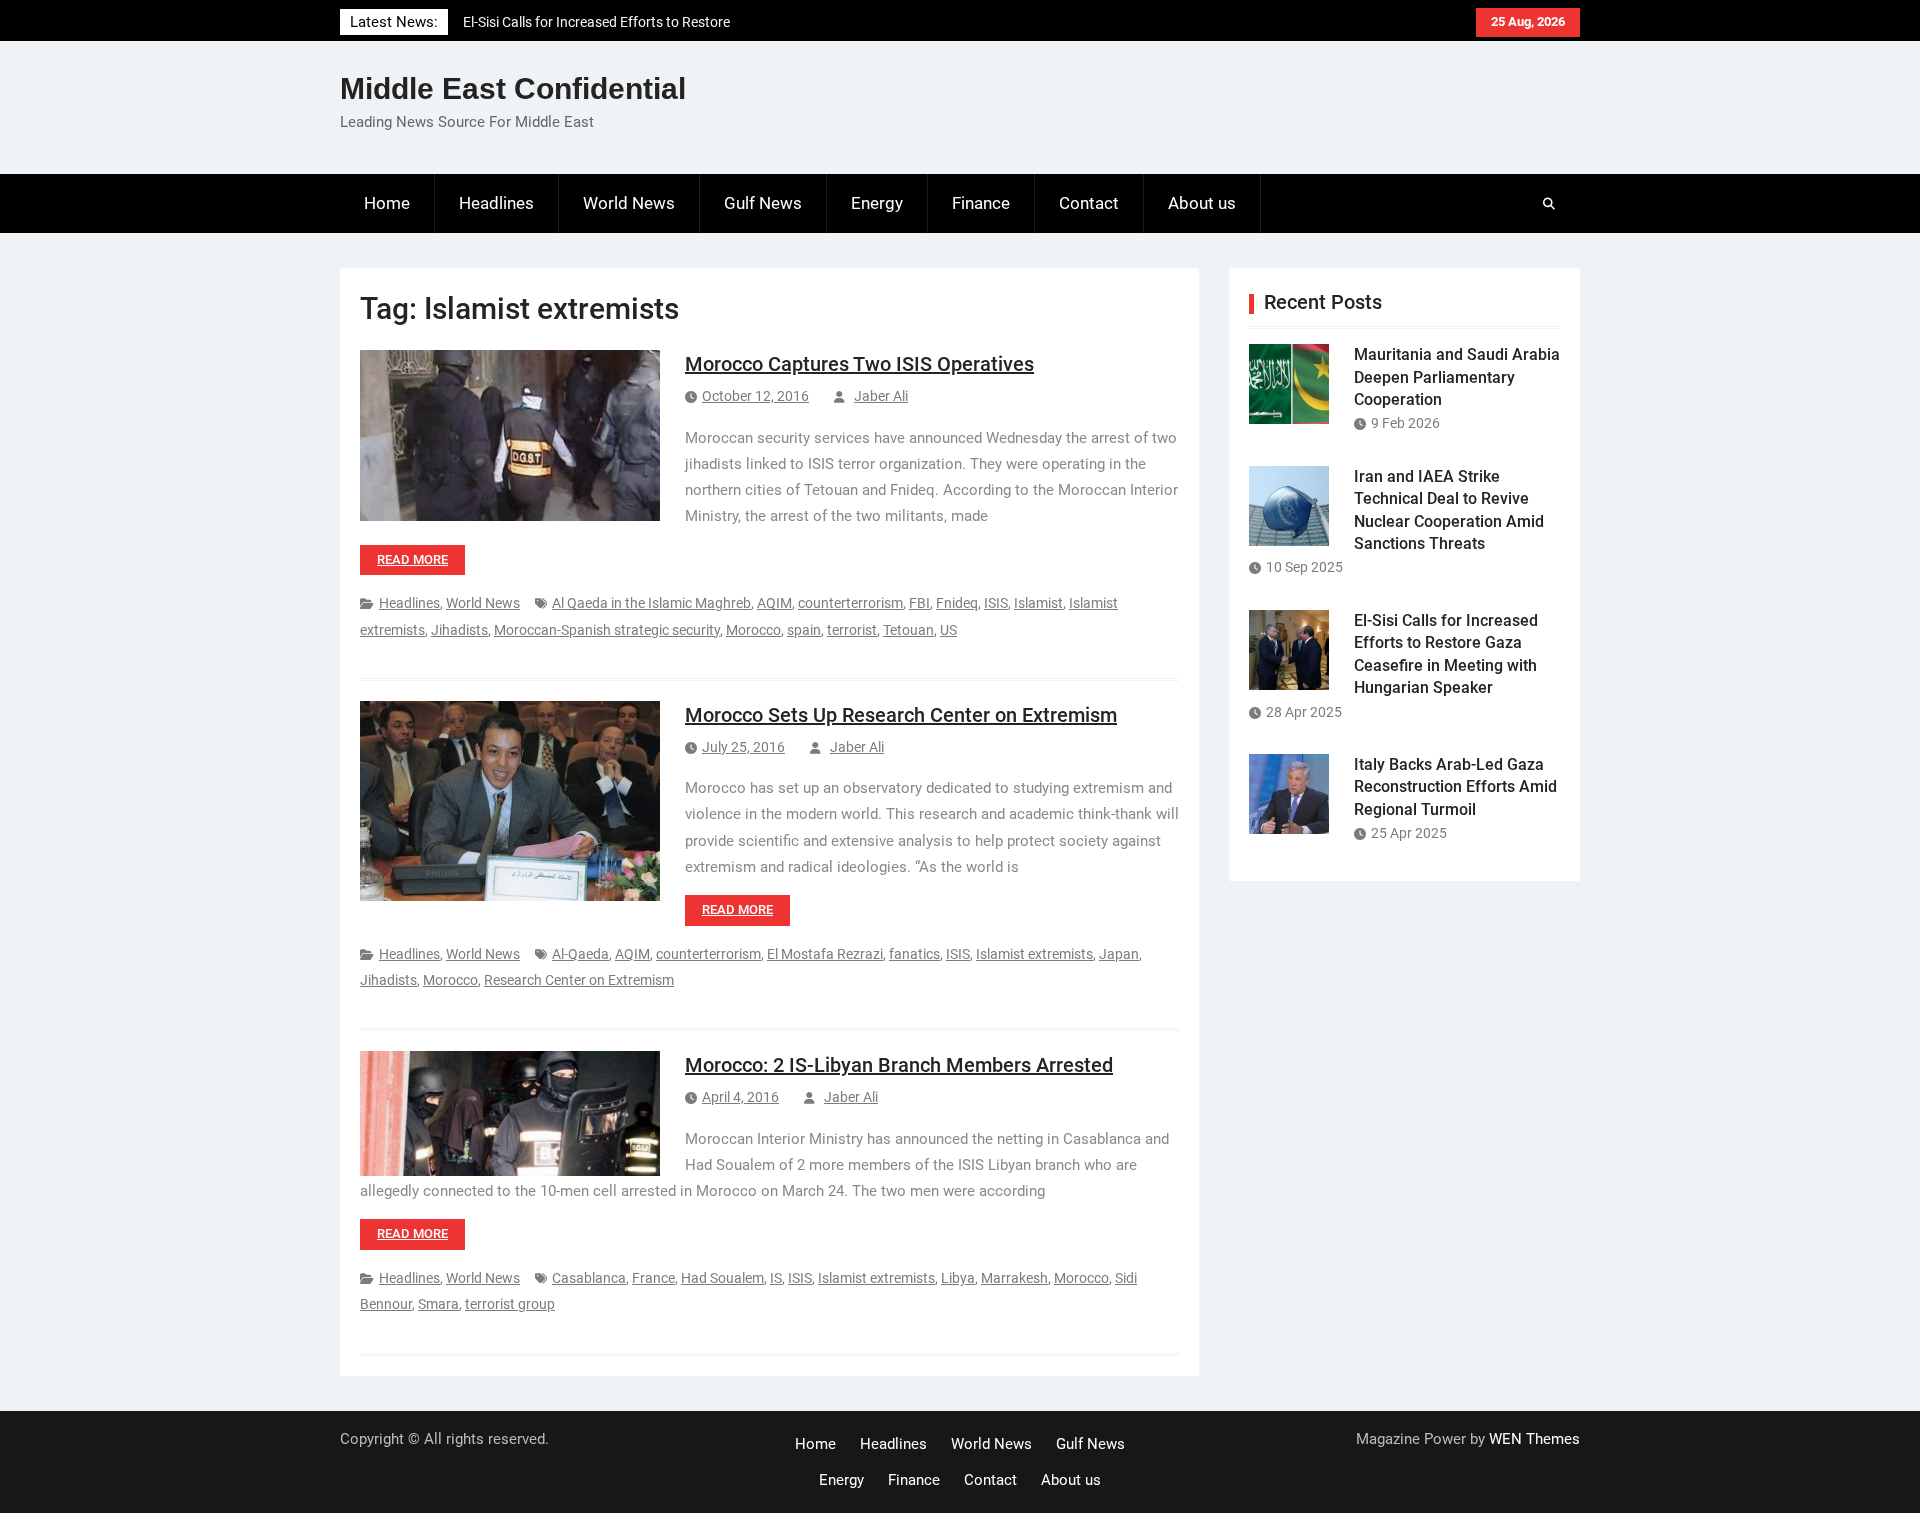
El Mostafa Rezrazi (825, 954)
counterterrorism (850, 603)
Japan (1119, 954)
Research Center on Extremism (579, 980)
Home (387, 203)
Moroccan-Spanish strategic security (607, 630)
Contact (1089, 203)
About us (1202, 203)
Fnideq (957, 603)
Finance (981, 203)
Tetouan (908, 630)
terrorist (852, 630)
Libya (958, 1278)
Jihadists (459, 630)
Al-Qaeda (580, 954)
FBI (919, 603)
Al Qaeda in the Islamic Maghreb (651, 603)
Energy (877, 203)
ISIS (996, 603)
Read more (412, 559)
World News (629, 203)
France (653, 1278)
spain (804, 630)
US (948, 630)
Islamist (1038, 603)
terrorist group (510, 1304)
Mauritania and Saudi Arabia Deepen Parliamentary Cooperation (1457, 377)
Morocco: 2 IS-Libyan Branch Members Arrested (899, 1065)
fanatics (914, 954)
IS (776, 1278)
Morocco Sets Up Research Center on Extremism (901, 715)
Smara (438, 1304)
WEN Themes (1534, 1439)
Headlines (496, 203)
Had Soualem (722, 1278)
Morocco (753, 630)
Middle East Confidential (513, 88)
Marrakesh (1014, 1278)
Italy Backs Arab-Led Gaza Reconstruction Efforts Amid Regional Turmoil (1455, 787)
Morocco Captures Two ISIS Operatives (859, 364)
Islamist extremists (1034, 954)
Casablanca (589, 1278)
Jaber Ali (881, 396)
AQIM (774, 603)
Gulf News (763, 203)
